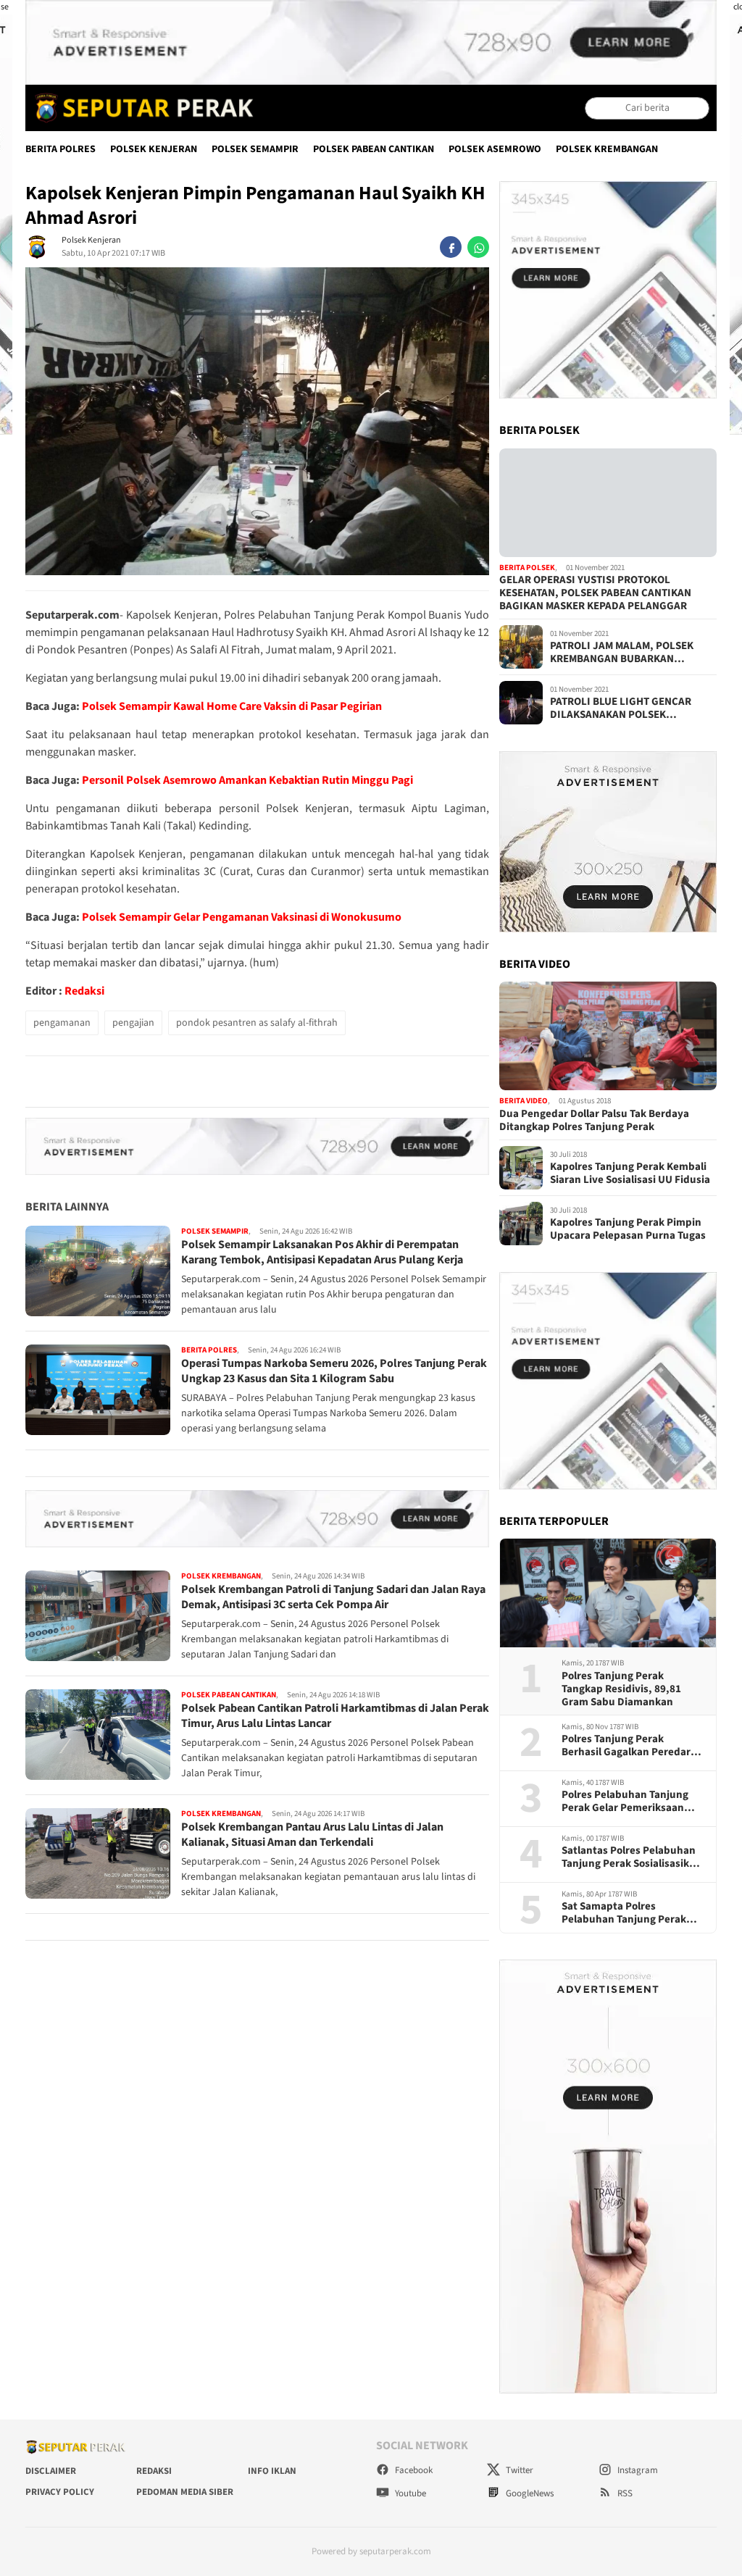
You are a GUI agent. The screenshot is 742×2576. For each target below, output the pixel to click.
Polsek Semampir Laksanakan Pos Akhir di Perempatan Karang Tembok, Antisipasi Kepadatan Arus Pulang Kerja (322, 1252)
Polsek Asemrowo (495, 149)
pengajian (133, 1023)
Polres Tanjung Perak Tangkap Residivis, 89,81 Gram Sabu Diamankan (621, 1689)
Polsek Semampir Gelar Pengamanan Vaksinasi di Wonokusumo (242, 917)
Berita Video (524, 1101)
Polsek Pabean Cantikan (374, 149)
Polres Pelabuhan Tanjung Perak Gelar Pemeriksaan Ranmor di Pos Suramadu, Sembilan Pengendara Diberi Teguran (631, 1802)
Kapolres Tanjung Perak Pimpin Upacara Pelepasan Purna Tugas (628, 1229)
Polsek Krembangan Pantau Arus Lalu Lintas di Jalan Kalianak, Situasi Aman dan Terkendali (312, 1835)
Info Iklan (272, 2471)
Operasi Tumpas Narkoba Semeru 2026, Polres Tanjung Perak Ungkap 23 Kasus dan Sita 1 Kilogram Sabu (334, 1371)
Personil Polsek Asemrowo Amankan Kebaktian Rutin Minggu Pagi (247, 780)
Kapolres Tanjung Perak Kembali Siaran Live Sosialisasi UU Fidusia (630, 1174)
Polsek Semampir (255, 149)
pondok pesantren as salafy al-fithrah (257, 1023)
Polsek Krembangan (607, 149)
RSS (624, 2493)
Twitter (518, 2470)
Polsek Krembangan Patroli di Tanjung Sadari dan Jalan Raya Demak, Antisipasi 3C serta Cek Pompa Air (333, 1597)
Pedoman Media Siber (185, 2492)
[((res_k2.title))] (608, 1036)
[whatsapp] (478, 247)
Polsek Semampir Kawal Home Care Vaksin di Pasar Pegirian (232, 706)
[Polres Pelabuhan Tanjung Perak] (141, 108)
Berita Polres (61, 149)
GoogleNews (529, 2493)
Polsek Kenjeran (154, 149)
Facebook (413, 2470)
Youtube (409, 2493)
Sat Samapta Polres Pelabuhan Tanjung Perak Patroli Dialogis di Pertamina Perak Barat (630, 1913)
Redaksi (84, 991)
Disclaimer (51, 2471)
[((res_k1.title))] (608, 503)
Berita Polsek (527, 568)
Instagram (637, 2470)
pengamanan (62, 1023)
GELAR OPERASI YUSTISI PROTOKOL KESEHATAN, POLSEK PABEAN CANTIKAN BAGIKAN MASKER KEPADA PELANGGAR (595, 593)
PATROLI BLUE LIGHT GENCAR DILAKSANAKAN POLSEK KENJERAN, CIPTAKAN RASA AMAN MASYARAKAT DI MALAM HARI (632, 708)
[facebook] (451, 247)
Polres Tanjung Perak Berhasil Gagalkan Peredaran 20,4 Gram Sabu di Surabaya (632, 1746)
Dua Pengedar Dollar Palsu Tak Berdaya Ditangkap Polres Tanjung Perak (594, 1121)
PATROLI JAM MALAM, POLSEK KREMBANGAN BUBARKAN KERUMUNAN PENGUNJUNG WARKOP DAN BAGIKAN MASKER (626, 653)
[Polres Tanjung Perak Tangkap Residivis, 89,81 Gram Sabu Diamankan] (608, 1593)
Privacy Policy (60, 2492)
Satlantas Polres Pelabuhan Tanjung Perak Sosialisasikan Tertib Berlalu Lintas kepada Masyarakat (631, 1857)
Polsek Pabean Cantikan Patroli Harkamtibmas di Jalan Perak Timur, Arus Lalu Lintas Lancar (335, 1716)
